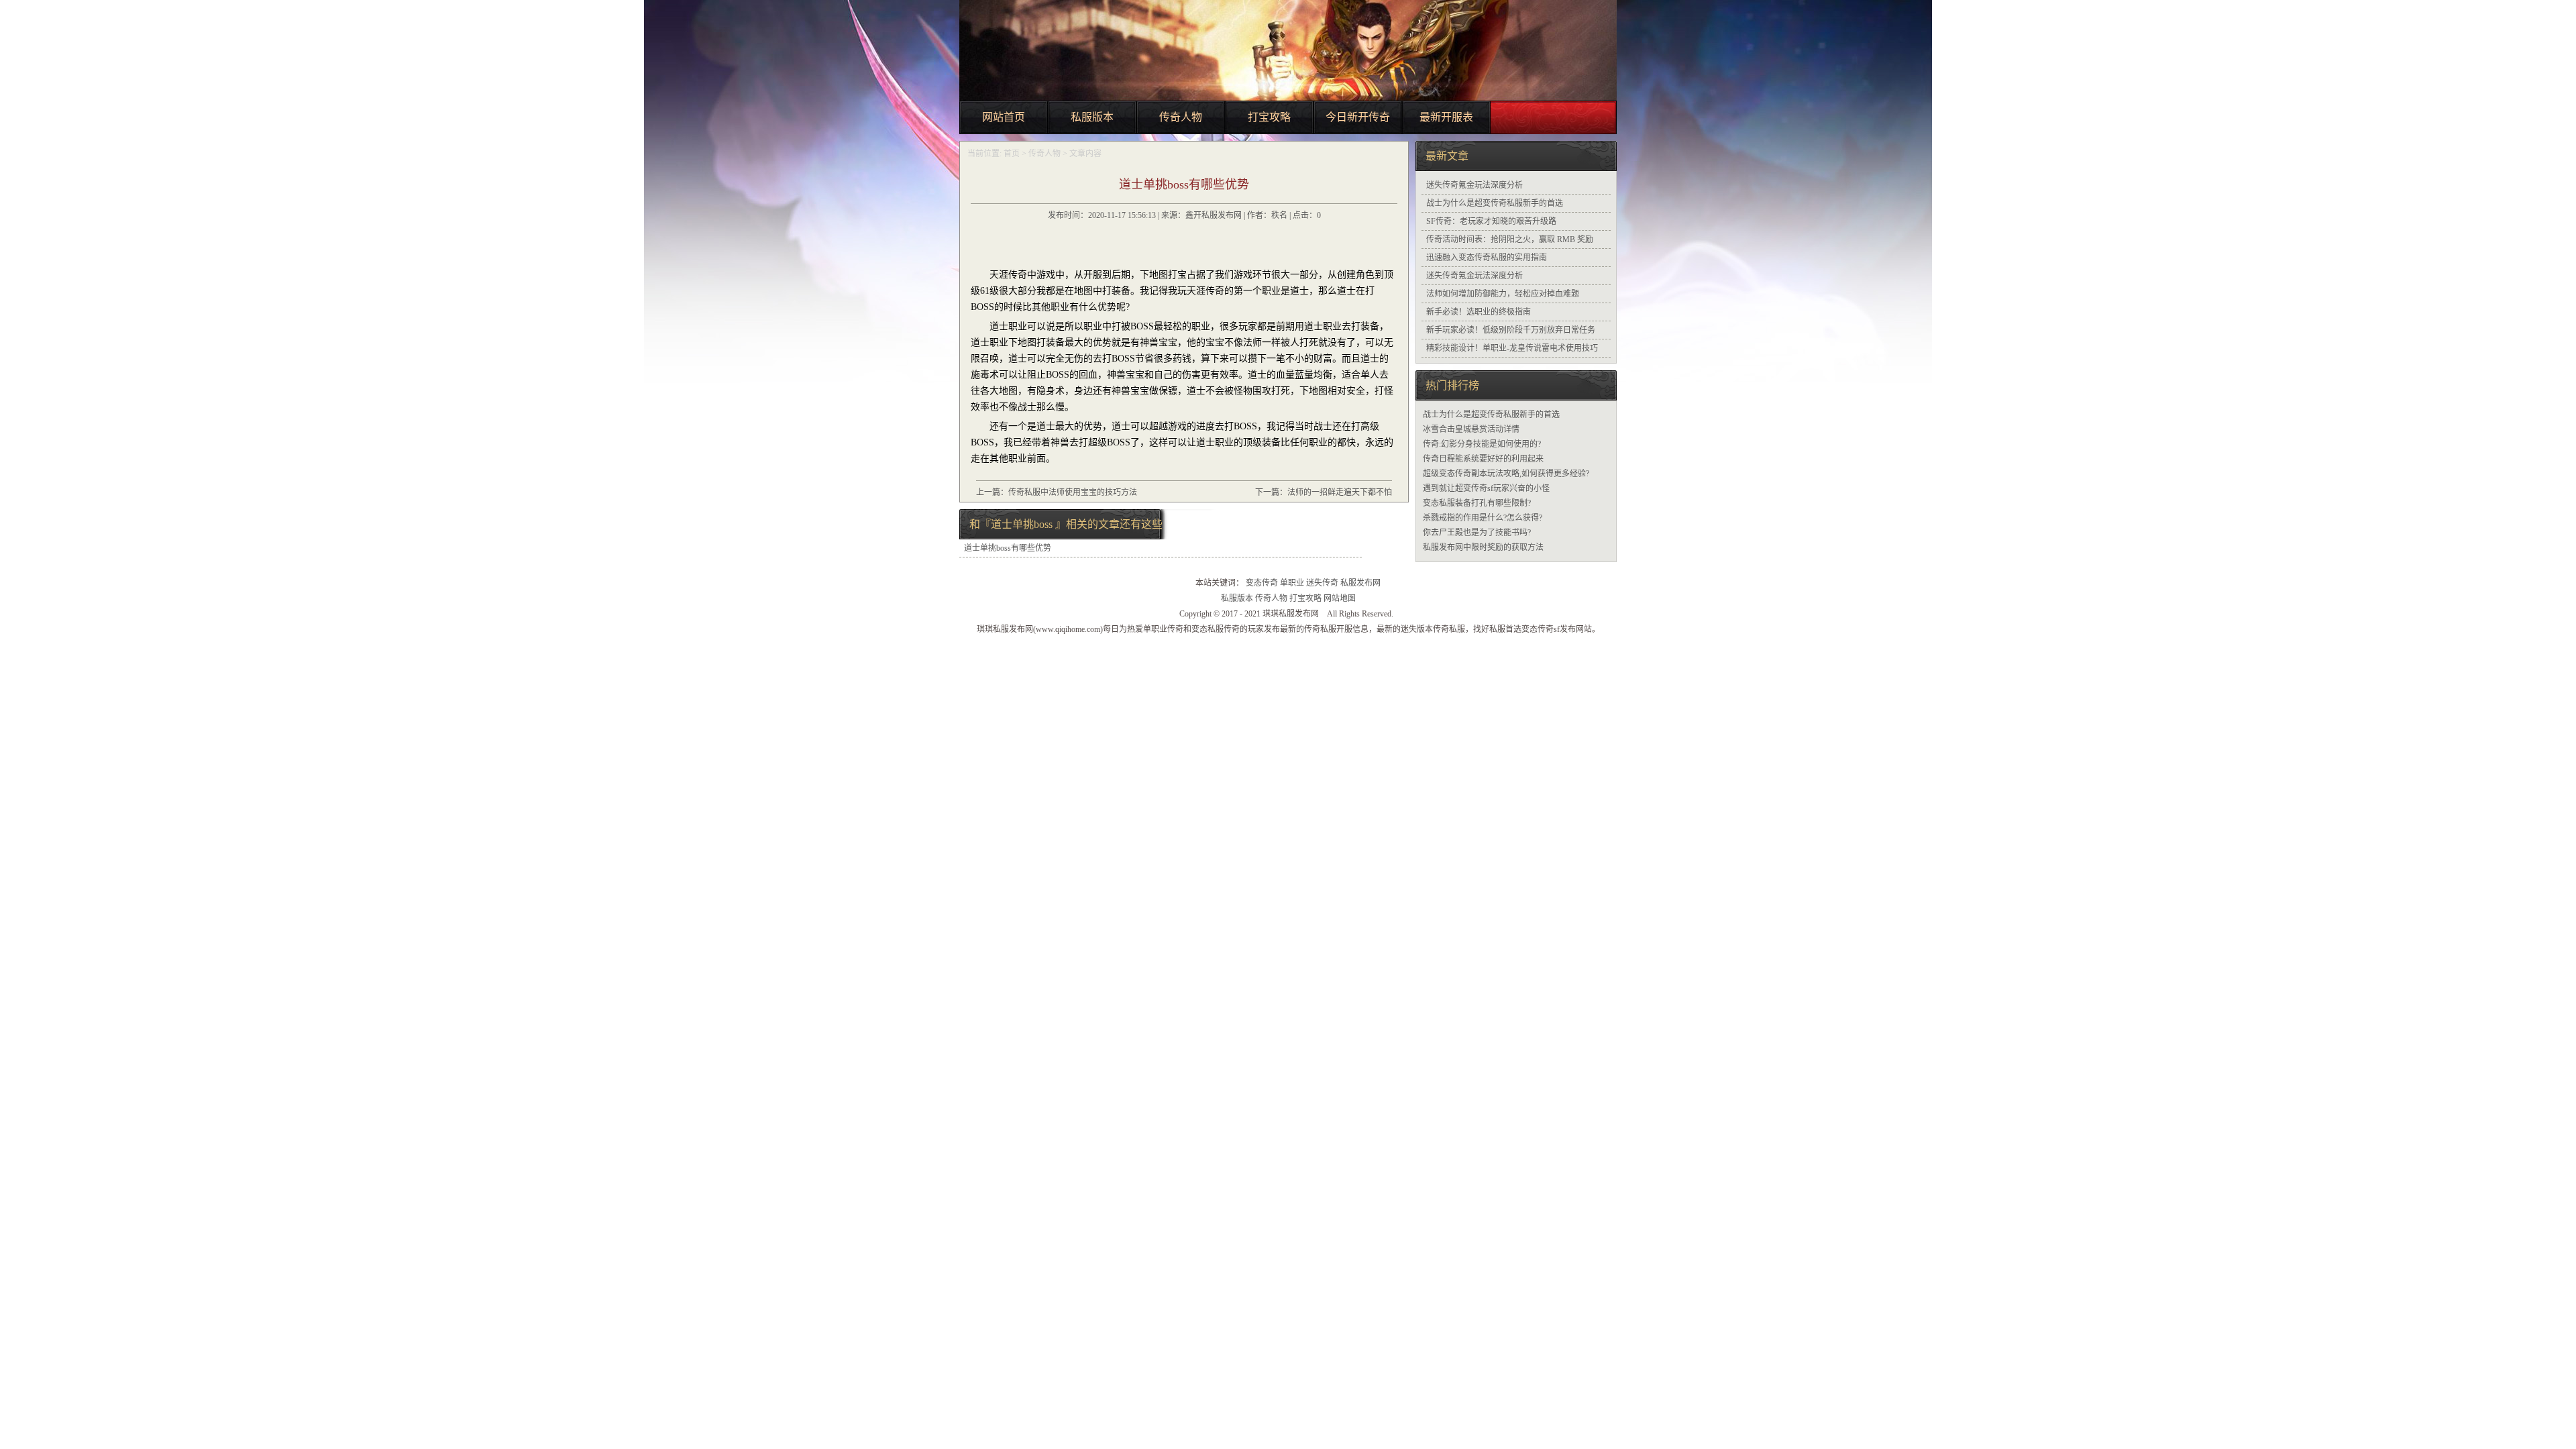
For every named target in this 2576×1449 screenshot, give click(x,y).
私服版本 (1092, 117)
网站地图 (1340, 598)
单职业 (1292, 583)
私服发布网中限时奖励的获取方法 (1483, 547)
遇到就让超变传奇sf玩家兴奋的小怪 (1486, 488)
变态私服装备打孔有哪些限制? (1477, 503)
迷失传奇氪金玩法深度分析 (1474, 185)
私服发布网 (1360, 583)
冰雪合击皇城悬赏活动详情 (1471, 429)
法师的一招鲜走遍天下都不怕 (1340, 492)
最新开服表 (1446, 117)
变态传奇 (1262, 583)
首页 (1012, 154)
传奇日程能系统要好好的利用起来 (1483, 459)
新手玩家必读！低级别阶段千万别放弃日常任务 (1511, 330)
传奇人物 (1181, 117)
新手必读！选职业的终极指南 (1479, 312)
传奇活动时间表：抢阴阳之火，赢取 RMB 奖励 (1510, 239)
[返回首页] (1381, 154)
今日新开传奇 (1358, 117)
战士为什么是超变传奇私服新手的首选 (1495, 203)
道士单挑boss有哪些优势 (1008, 548)
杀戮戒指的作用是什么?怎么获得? (1483, 518)
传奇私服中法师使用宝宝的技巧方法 (1073, 492)
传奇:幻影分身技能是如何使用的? (1482, 444)
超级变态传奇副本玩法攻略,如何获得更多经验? (1506, 474)
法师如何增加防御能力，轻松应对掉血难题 (1503, 294)
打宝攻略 (1269, 117)
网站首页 (1004, 117)
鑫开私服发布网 (1214, 215)
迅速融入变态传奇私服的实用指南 (1487, 258)
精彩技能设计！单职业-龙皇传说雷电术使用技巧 (1512, 348)
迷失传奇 (1322, 583)
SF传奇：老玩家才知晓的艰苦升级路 (1491, 221)
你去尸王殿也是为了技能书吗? (1477, 533)
